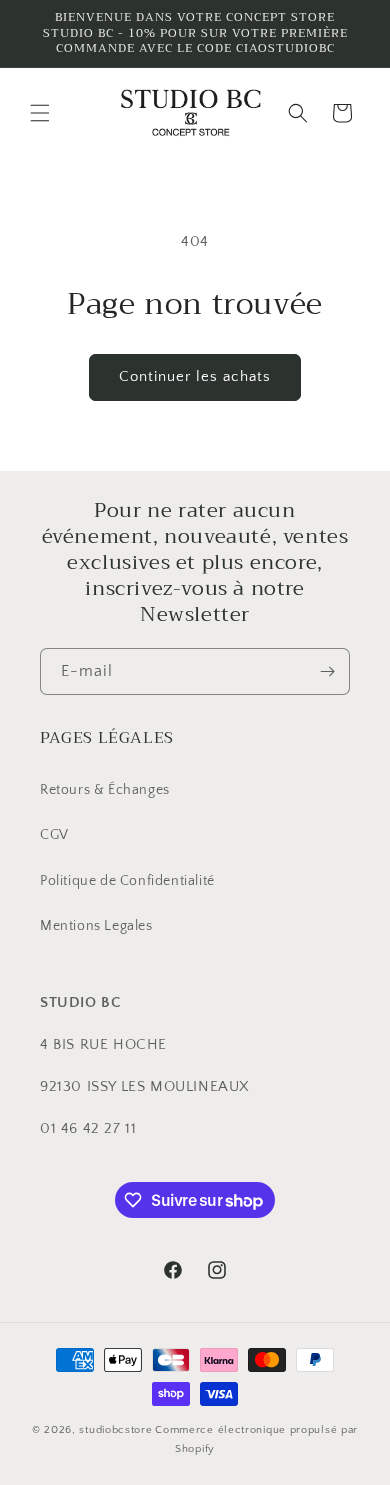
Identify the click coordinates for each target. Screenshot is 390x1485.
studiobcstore (115, 1430)
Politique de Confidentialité (127, 881)
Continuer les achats (195, 376)
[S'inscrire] (327, 671)
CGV (54, 835)
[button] (40, 113)
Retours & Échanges (105, 790)
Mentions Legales (96, 926)
